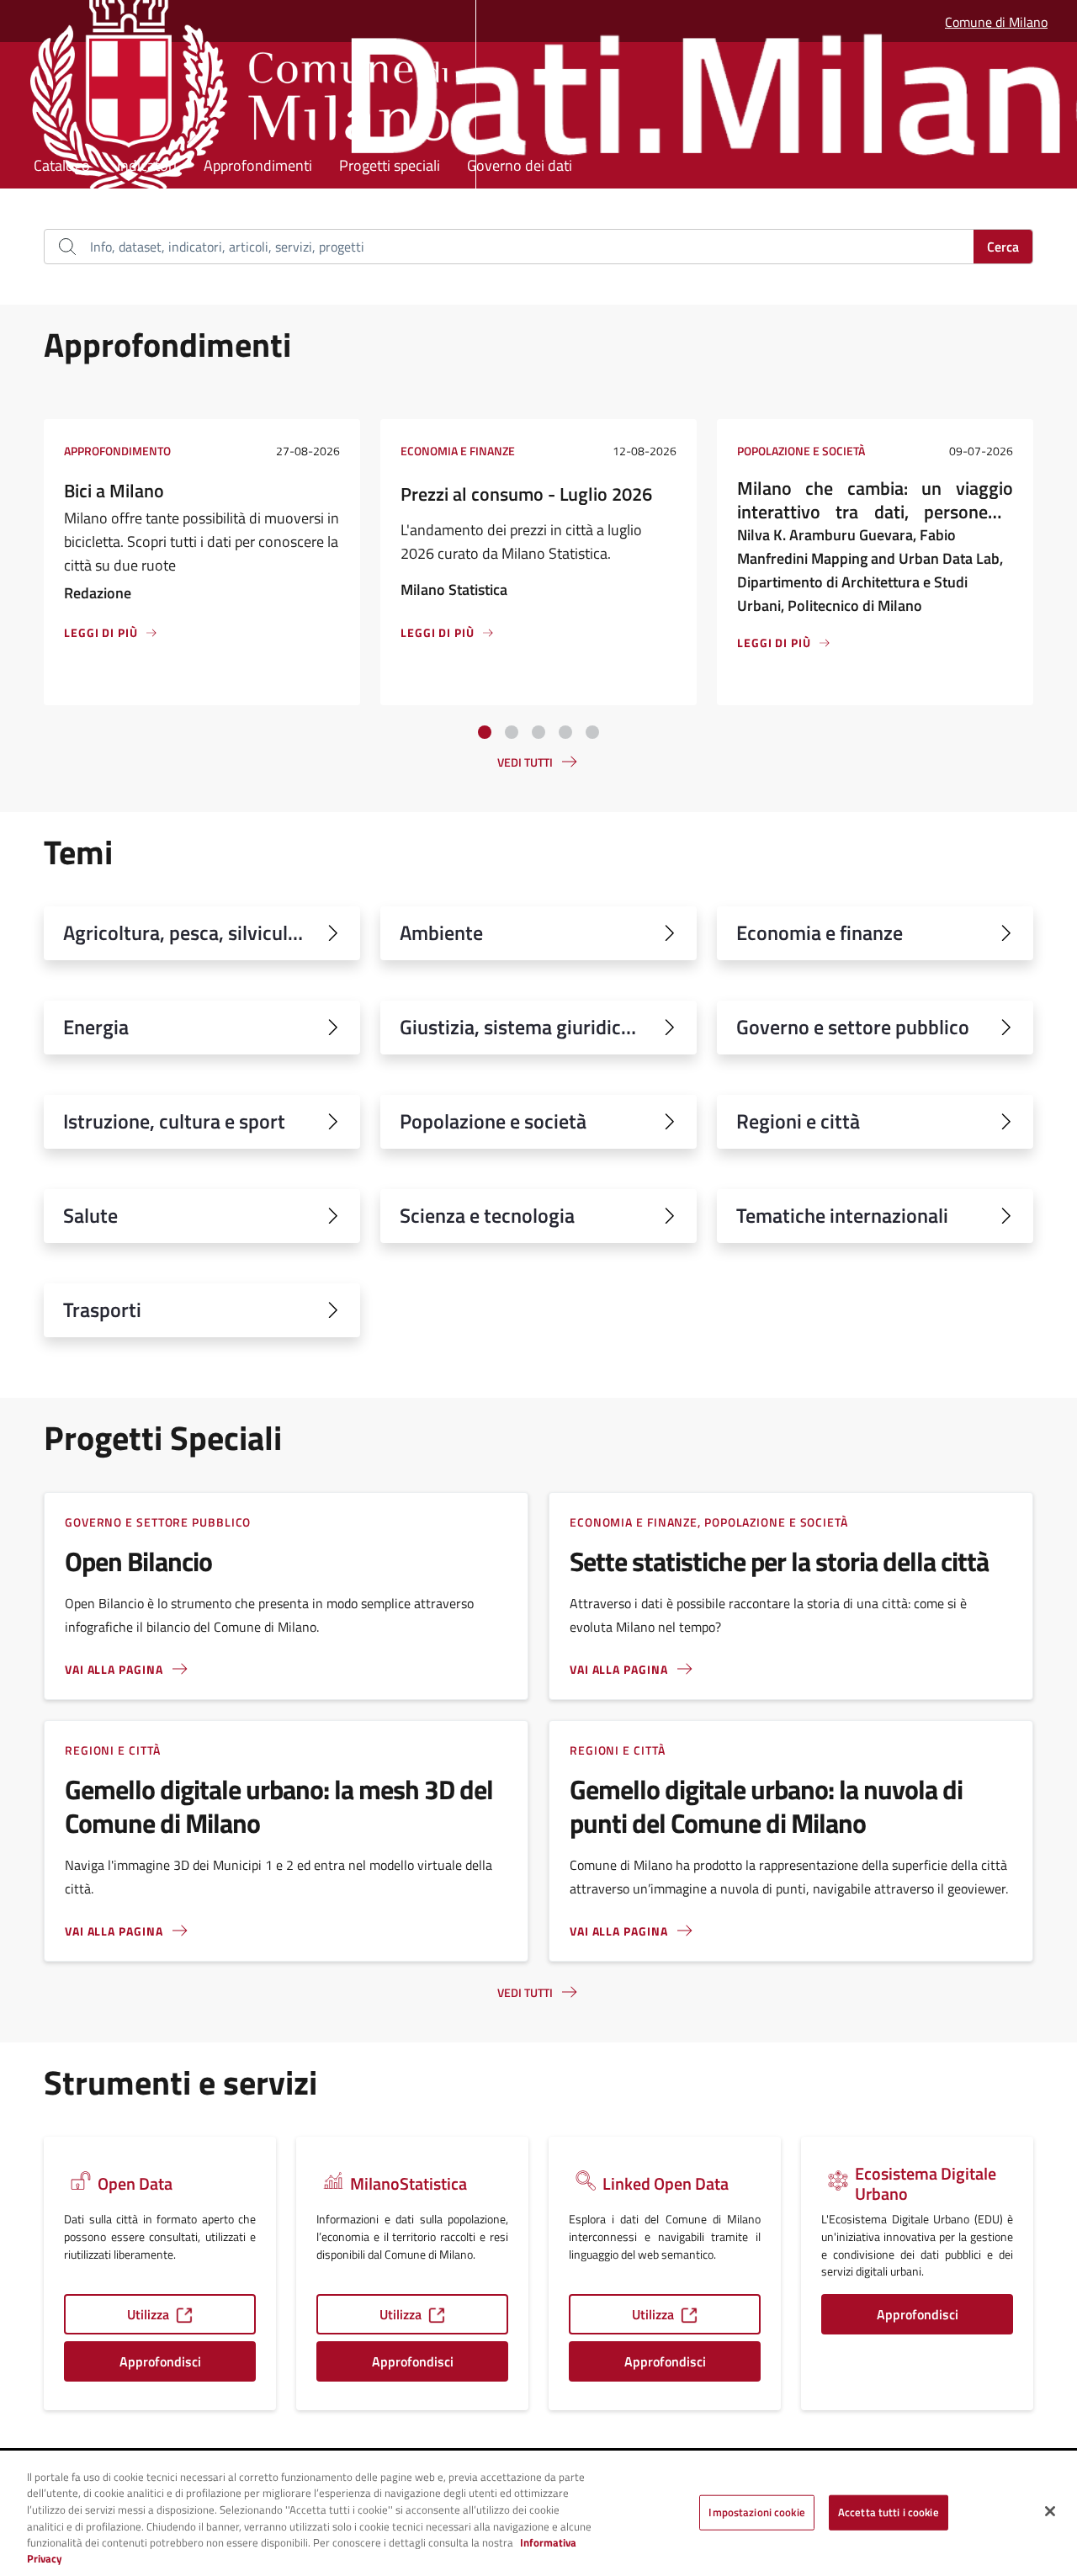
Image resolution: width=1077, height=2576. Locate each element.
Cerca (1003, 247)
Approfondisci (160, 2361)
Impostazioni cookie (756, 2512)
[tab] (485, 732)
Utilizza (148, 2314)
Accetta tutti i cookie (889, 2512)
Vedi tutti (525, 762)
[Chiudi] (1050, 2511)
